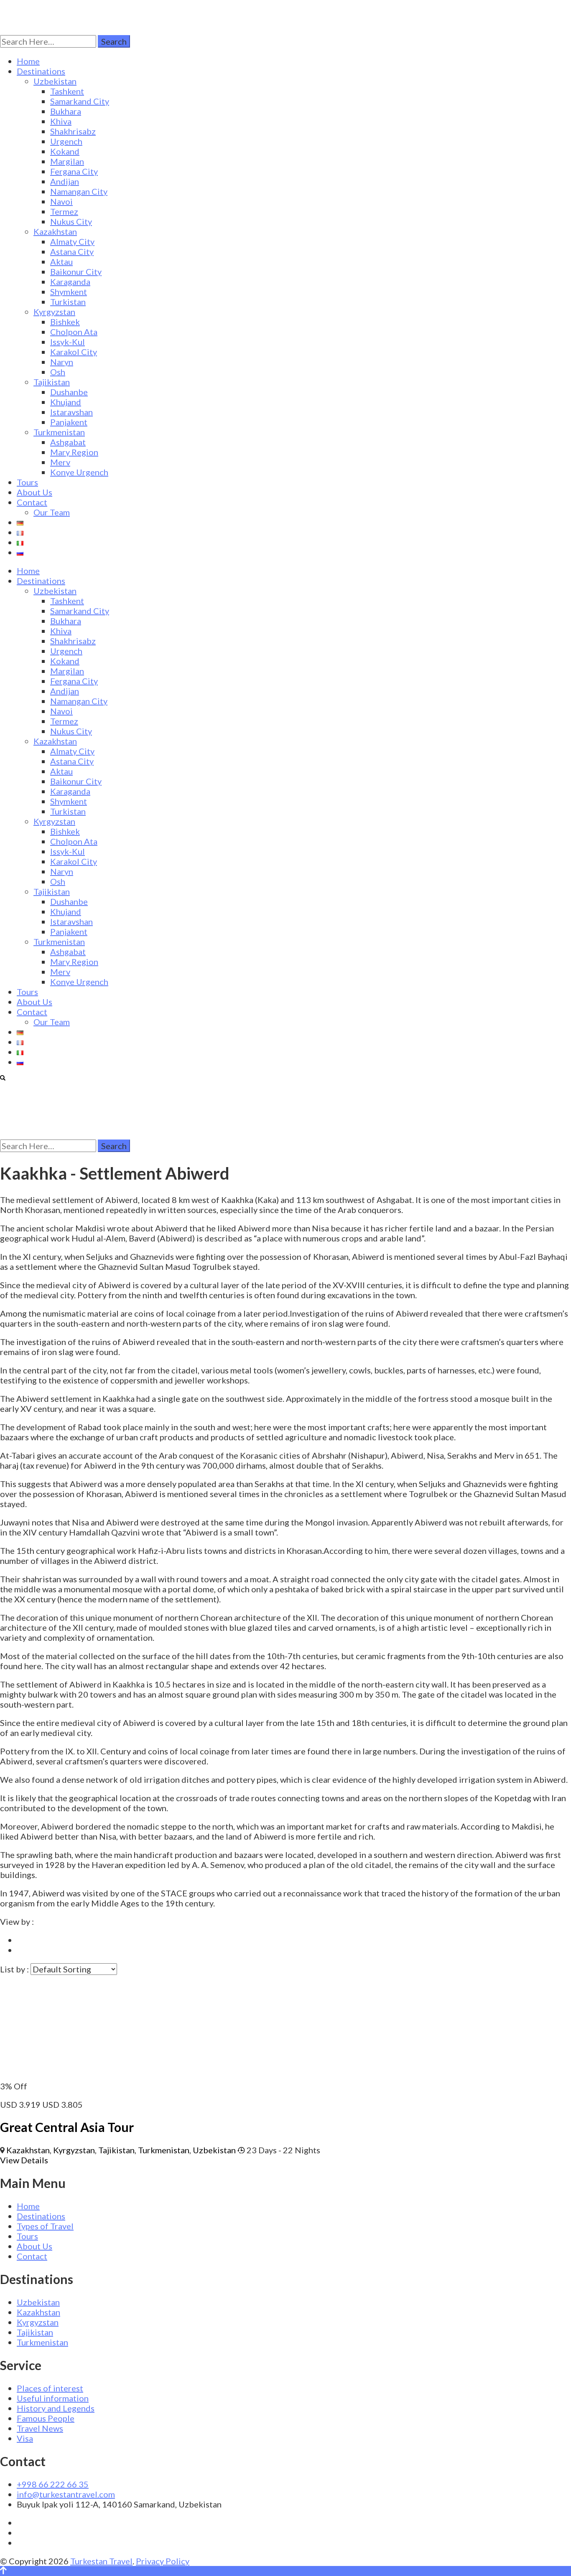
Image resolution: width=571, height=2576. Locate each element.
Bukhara (66, 111)
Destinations (41, 71)
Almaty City (72, 241)
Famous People (46, 2418)
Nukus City (71, 221)
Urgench (66, 141)
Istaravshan (71, 412)
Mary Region (74, 452)
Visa (25, 2438)
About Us (34, 492)
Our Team (52, 512)
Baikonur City (76, 272)
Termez (64, 211)
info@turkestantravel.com (66, 2494)
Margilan (67, 161)
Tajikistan (52, 382)
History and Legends (56, 2408)
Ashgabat (68, 442)
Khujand (66, 402)
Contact (32, 502)
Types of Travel (45, 2226)
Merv (60, 462)
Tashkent (67, 91)
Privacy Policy (163, 2561)
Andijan (65, 181)
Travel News (40, 2428)
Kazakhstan (55, 231)
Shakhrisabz (73, 131)
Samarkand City (80, 101)
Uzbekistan (55, 81)
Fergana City (74, 171)
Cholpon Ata (74, 332)
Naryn (62, 362)
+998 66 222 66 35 (53, 2484)
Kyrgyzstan (54, 312)
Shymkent (69, 292)
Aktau (61, 261)
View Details (24, 2160)
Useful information (53, 2398)
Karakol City (74, 352)
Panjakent (69, 422)
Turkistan (68, 302)
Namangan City (79, 191)
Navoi (61, 201)
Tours (27, 482)
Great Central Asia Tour (67, 2127)
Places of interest (50, 2388)
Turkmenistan (59, 432)
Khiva (61, 121)
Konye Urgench (79, 472)
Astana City (72, 251)
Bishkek (65, 322)
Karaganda (70, 282)
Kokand (65, 151)
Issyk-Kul (68, 342)
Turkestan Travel (101, 2561)
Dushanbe (69, 392)
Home (28, 61)
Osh (58, 372)
